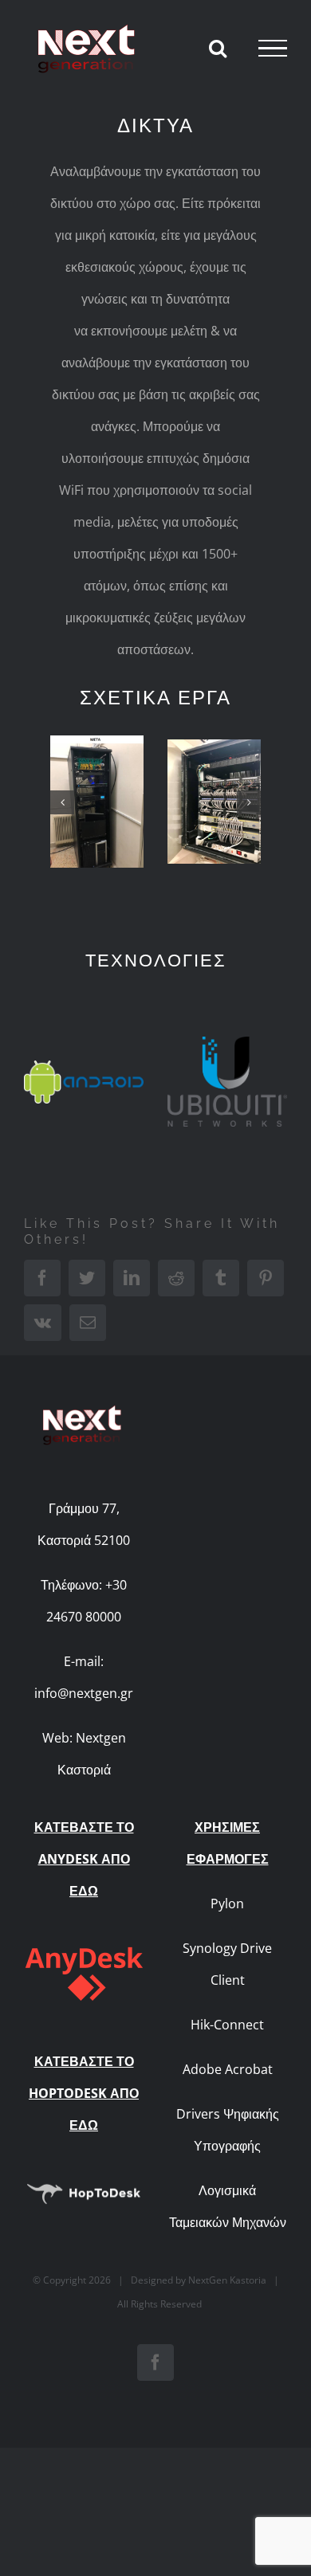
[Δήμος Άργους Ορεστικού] (97, 802)
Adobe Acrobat (228, 2069)
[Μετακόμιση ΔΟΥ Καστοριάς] (214, 802)
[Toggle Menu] (273, 49)
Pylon (227, 1904)
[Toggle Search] (218, 48)
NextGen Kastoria (227, 2280)
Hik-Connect (227, 2025)
